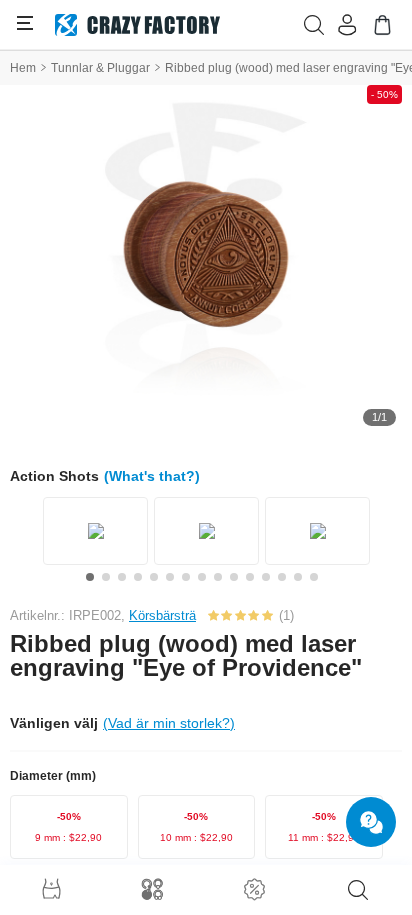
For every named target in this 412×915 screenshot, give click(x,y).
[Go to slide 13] (282, 577)
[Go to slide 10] (234, 577)
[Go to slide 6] (170, 577)
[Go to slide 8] (202, 577)
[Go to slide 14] (298, 577)
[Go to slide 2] (106, 577)
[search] (358, 890)
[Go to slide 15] (314, 577)
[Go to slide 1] (90, 577)
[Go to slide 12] (266, 577)
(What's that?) (152, 476)
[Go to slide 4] (138, 577)
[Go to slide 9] (218, 577)
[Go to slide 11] (250, 577)
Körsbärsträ (162, 615)
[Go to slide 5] (154, 577)
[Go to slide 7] (186, 577)
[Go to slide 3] (122, 577)
